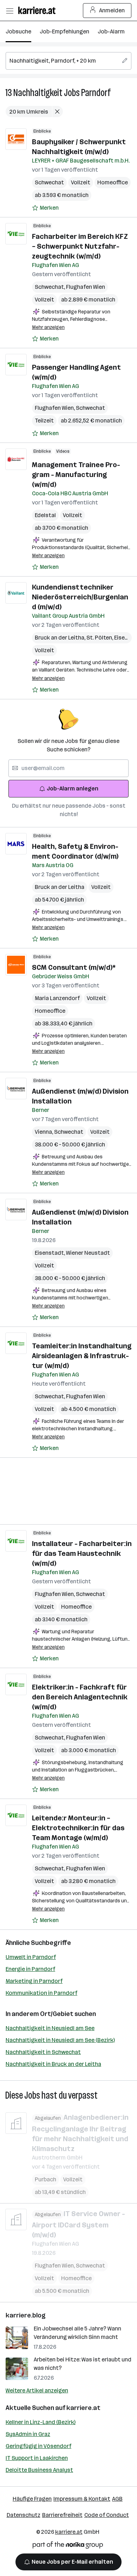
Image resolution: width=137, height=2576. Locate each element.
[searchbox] (68, 61)
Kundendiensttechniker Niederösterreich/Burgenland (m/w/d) (80, 597)
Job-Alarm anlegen (73, 788)
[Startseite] (39, 10)
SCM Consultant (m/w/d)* (74, 967)
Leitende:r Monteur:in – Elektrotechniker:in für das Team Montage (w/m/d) (78, 1828)
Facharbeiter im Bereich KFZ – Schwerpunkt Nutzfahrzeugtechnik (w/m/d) (80, 246)
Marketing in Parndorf (34, 1981)
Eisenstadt (50, 1253)
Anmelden (112, 10)
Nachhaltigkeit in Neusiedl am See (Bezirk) (60, 2040)
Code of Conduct (107, 2515)
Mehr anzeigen (48, 327)
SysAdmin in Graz (28, 2434)
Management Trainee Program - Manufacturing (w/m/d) (76, 475)
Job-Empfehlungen (64, 31)
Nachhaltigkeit (38, 93)
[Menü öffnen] (9, 11)
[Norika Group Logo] (68, 2546)
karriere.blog (26, 2315)
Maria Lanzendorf (57, 998)
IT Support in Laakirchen (37, 2458)
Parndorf (96, 93)
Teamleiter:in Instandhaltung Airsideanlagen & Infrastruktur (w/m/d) (82, 1356)
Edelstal (45, 515)
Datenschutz (24, 2515)
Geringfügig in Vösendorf (38, 2446)
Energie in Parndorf (30, 1969)
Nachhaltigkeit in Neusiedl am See (50, 2028)
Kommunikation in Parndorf (41, 1993)
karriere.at (83, 2408)
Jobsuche (18, 31)
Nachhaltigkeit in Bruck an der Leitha (53, 2064)
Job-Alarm (111, 31)
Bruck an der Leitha (61, 638)
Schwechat (49, 182)
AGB (117, 2499)
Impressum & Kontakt (82, 2499)
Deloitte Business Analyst (39, 2470)
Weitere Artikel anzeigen (37, 2390)
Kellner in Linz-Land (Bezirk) (41, 2422)
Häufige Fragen (32, 2499)
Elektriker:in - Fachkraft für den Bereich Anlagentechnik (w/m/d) (80, 1697)
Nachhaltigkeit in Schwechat (43, 2052)
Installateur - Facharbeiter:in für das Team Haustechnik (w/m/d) (82, 1553)
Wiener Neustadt (88, 1253)
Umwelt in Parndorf (31, 1957)
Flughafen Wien (86, 287)
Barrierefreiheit (62, 2515)
